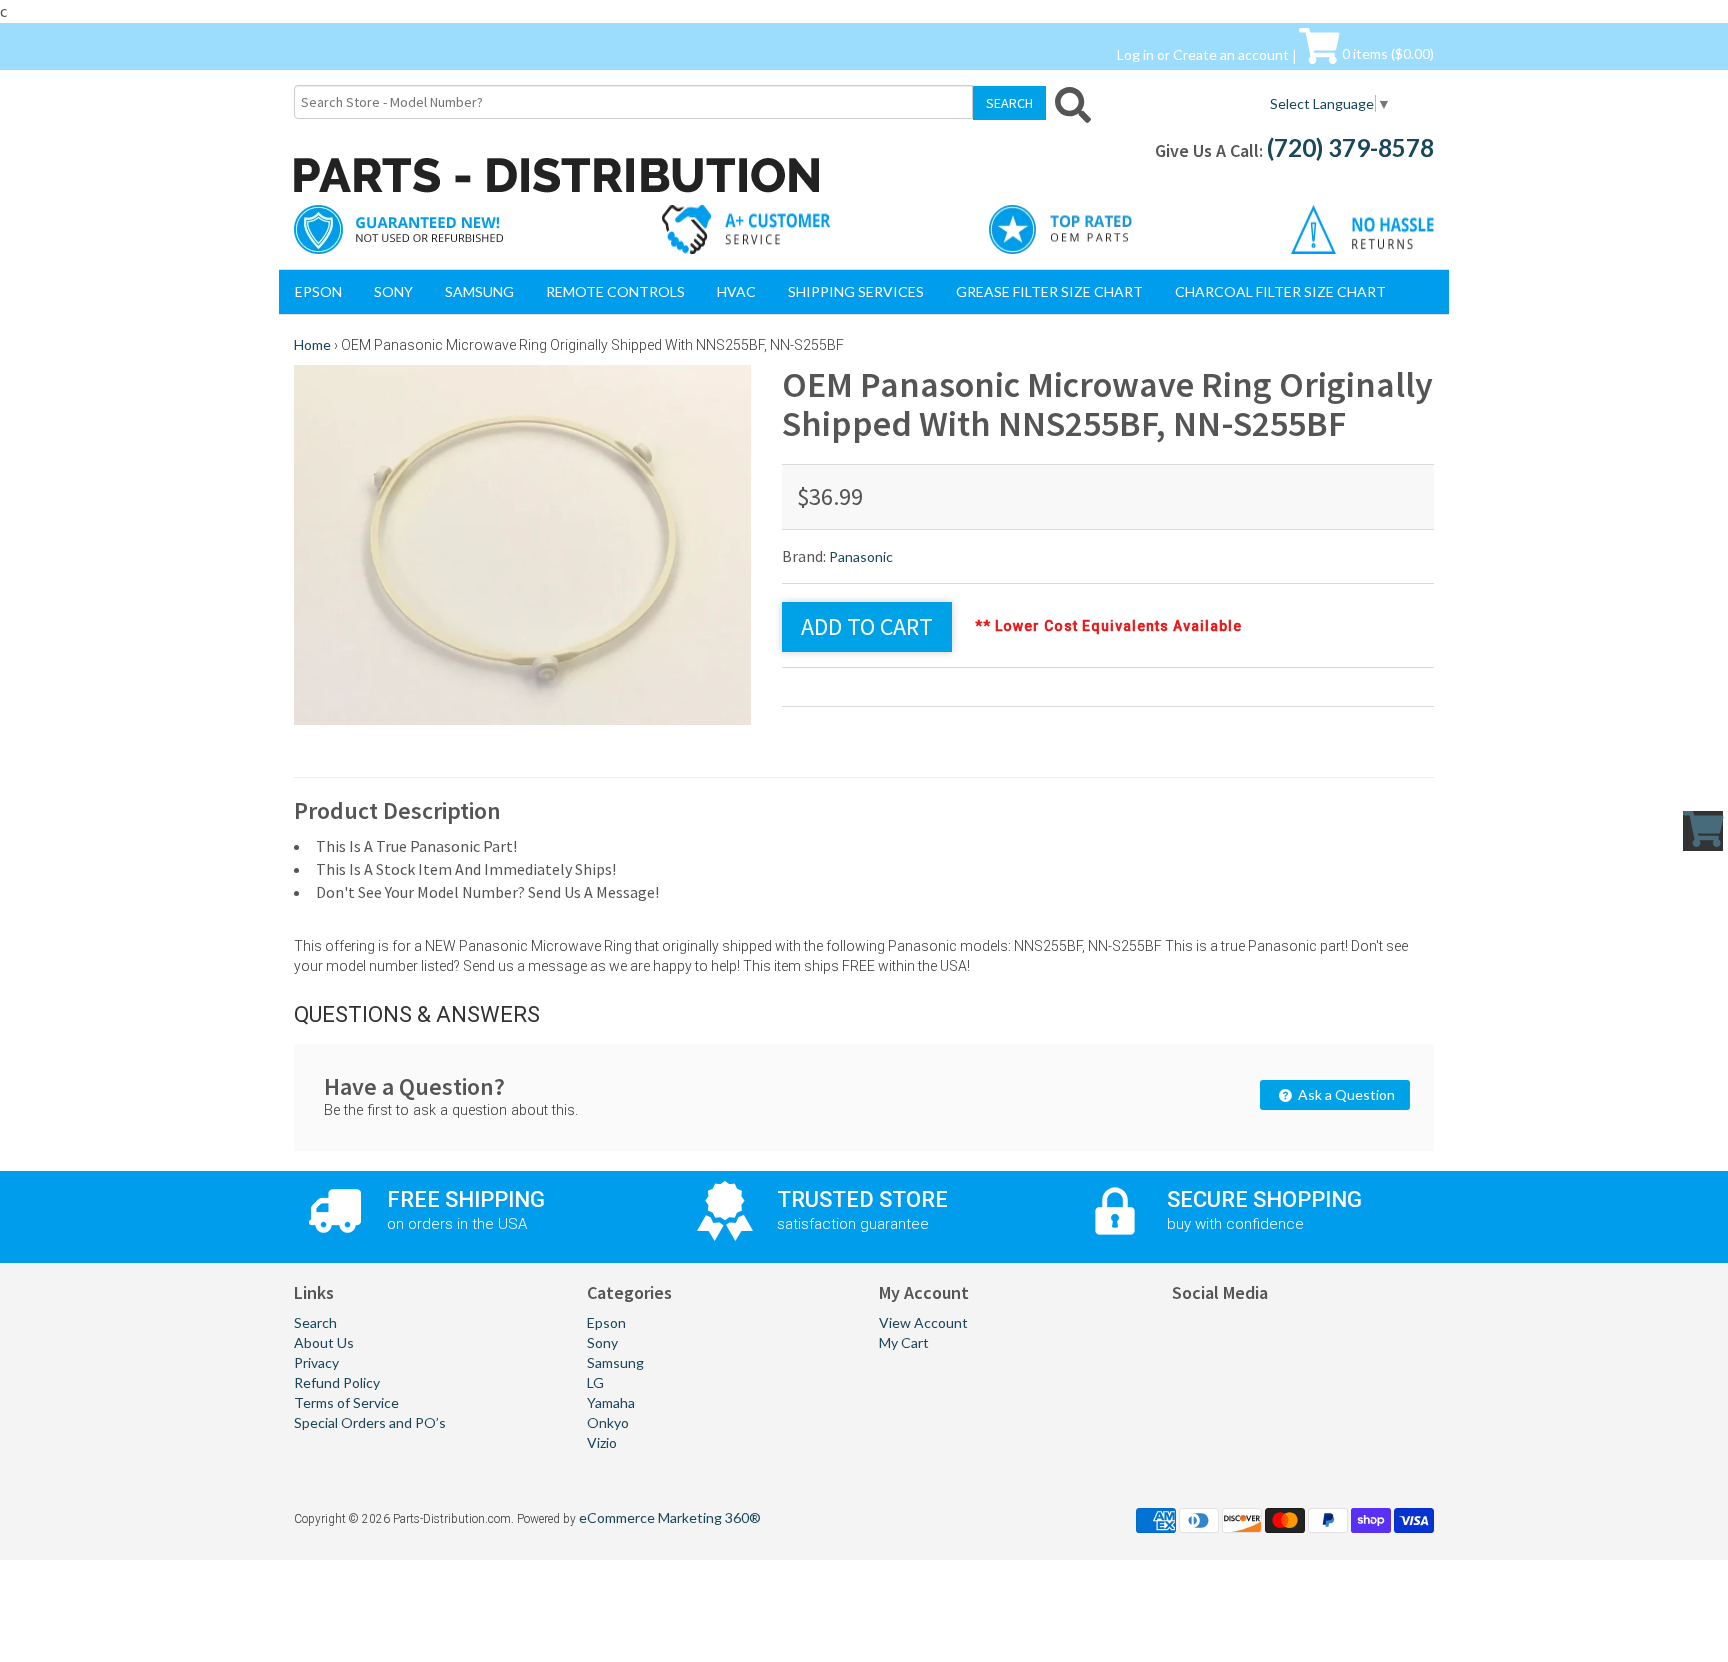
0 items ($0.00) (1386, 53)
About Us (324, 1342)
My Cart (904, 1342)
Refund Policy (337, 1382)
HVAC (736, 291)
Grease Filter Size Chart (1049, 291)
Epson (318, 291)
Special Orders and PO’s (370, 1422)
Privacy (316, 1362)
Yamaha (611, 1402)
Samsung (479, 291)
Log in (1135, 53)
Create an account (1231, 53)
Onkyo (608, 1422)
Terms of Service (346, 1402)
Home (312, 344)
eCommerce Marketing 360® (670, 1517)
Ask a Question (1345, 1094)
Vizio (602, 1442)
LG (595, 1382)
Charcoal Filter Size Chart (1280, 291)
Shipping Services (856, 291)
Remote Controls (615, 291)
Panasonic (861, 556)
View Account (923, 1322)
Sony (393, 291)
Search (315, 1322)
